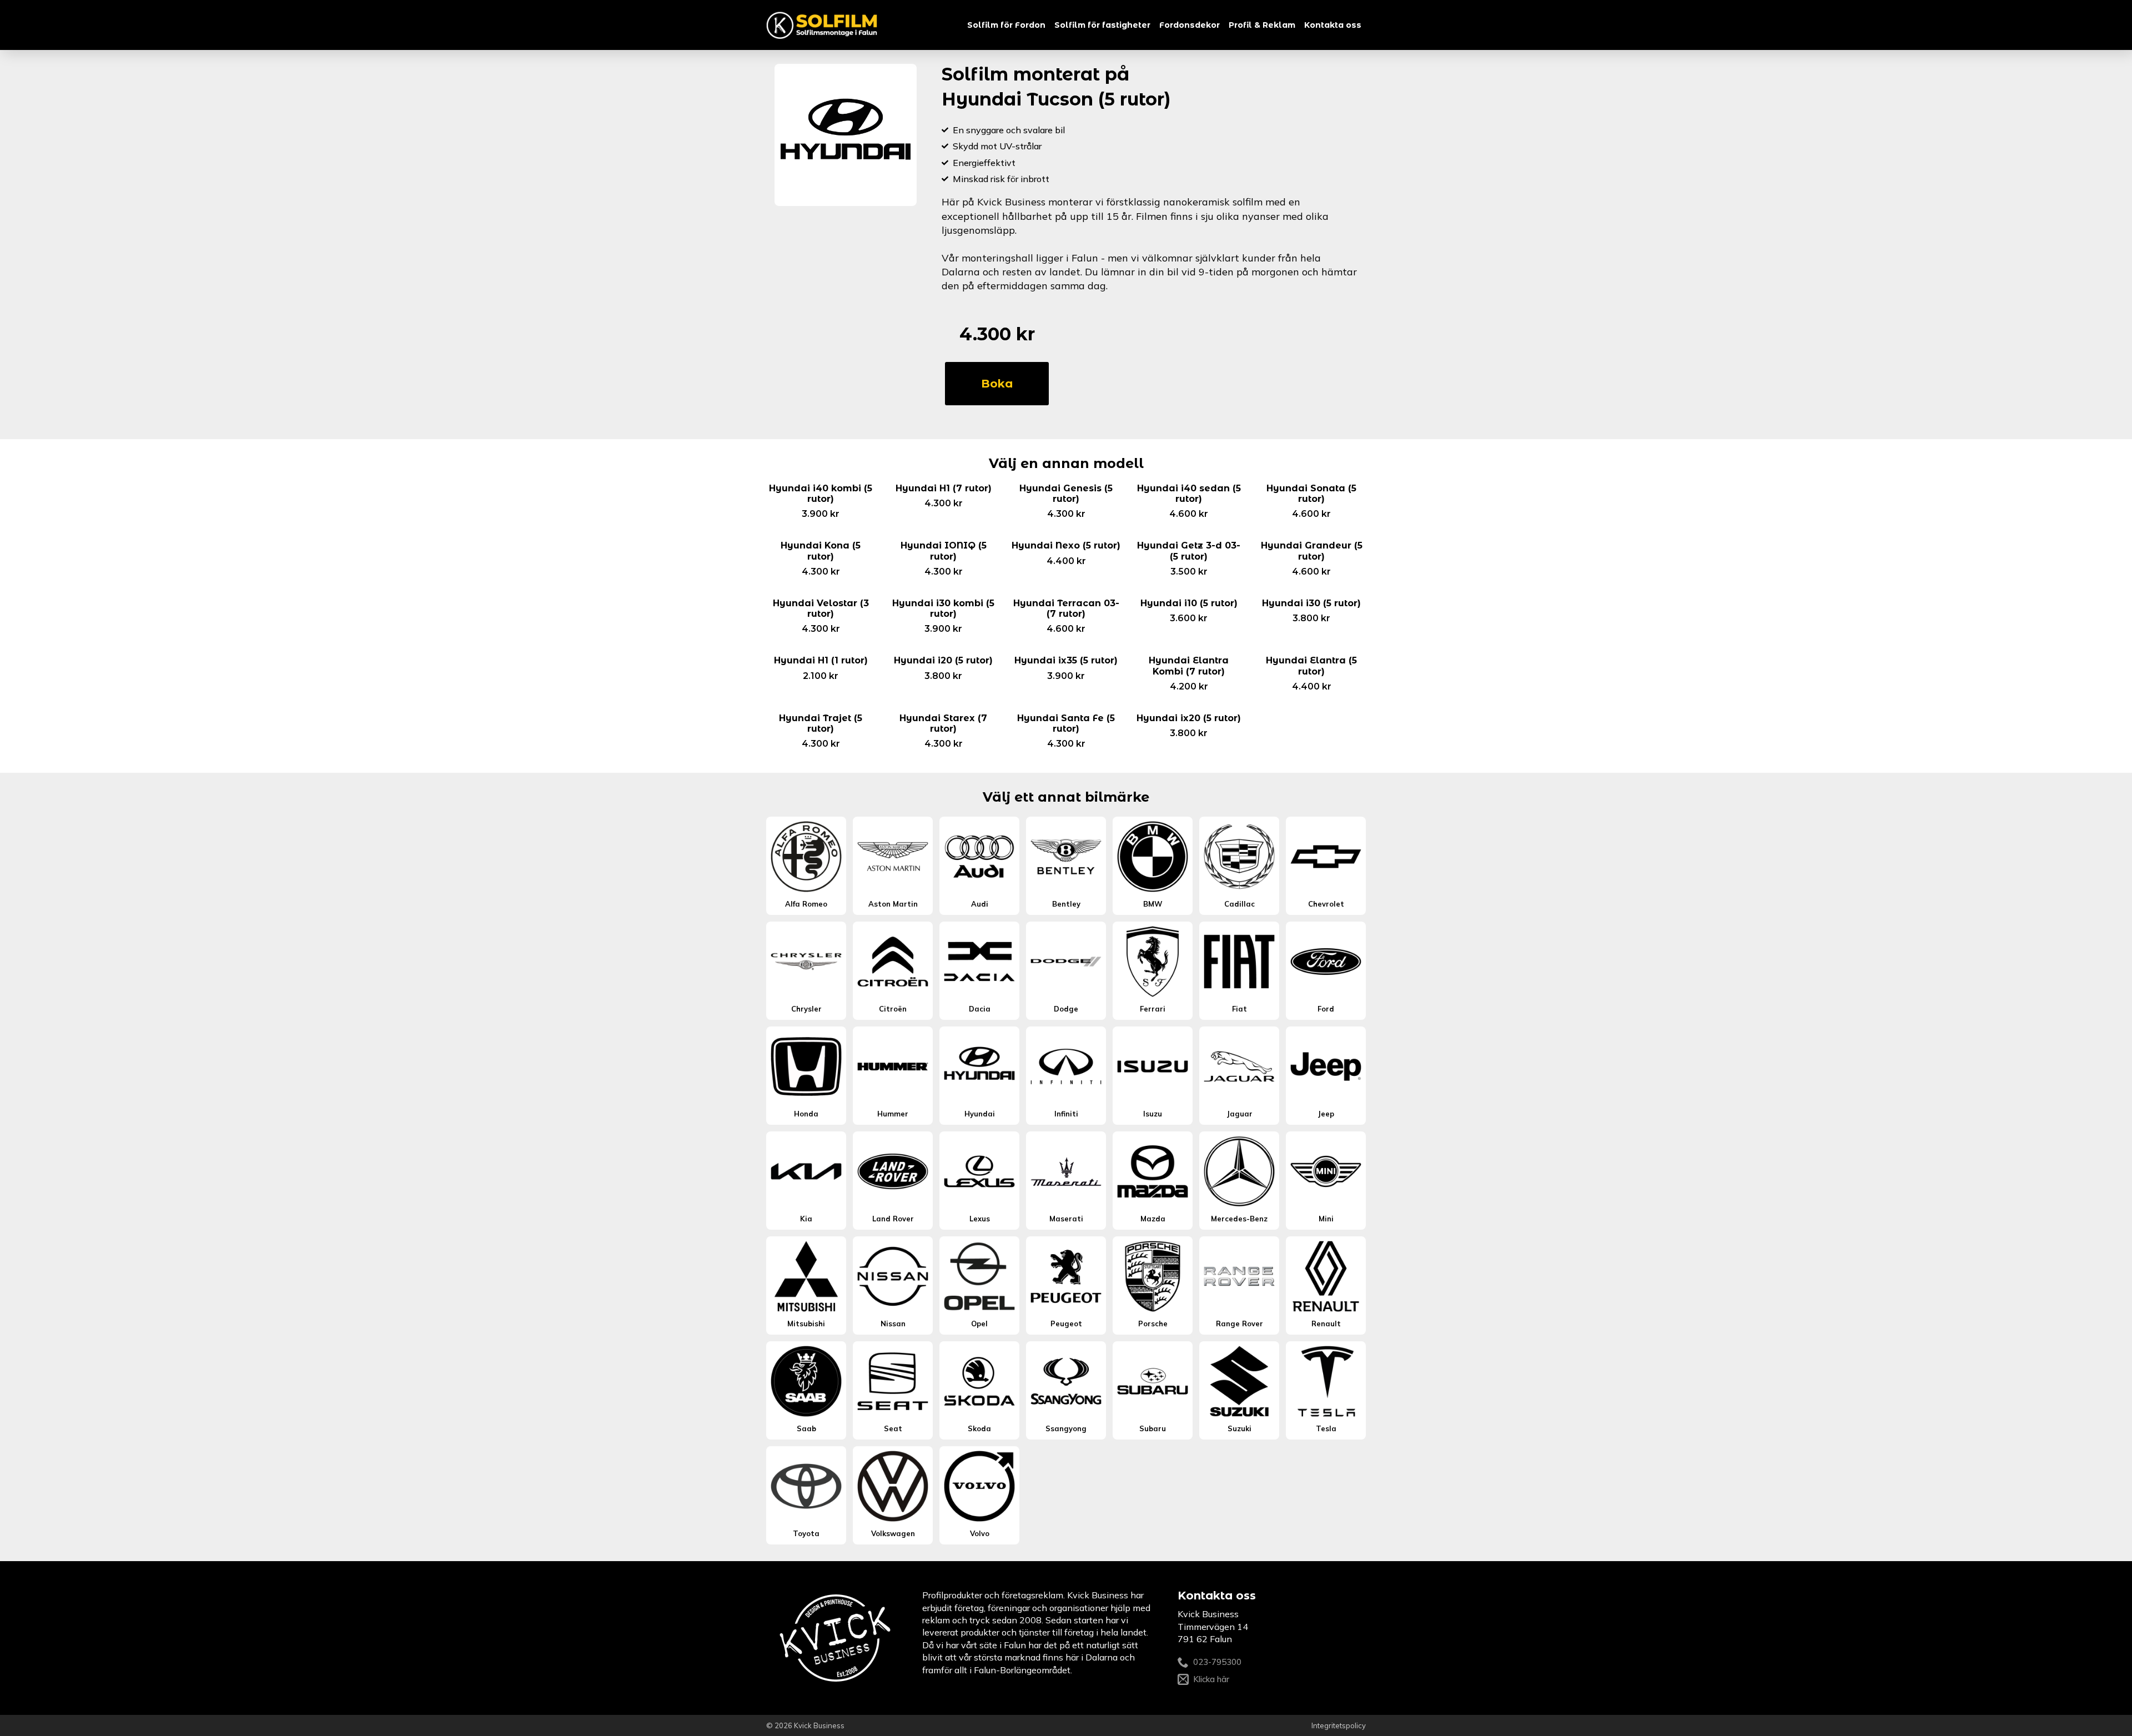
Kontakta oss (1333, 25)
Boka (997, 384)
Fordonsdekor (1190, 25)
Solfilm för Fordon (1006, 25)
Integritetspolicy (1339, 1725)
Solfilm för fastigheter (1102, 25)
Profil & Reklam (1262, 25)
